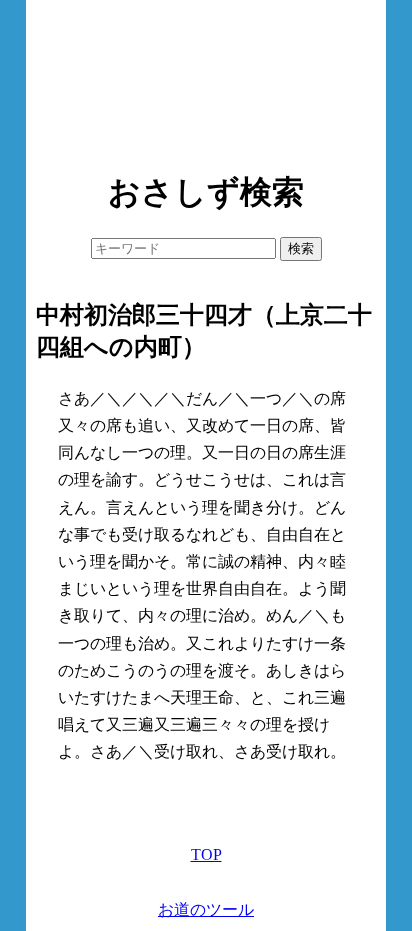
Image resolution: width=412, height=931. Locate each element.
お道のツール (206, 909)
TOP (206, 854)
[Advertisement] (206, 80)
